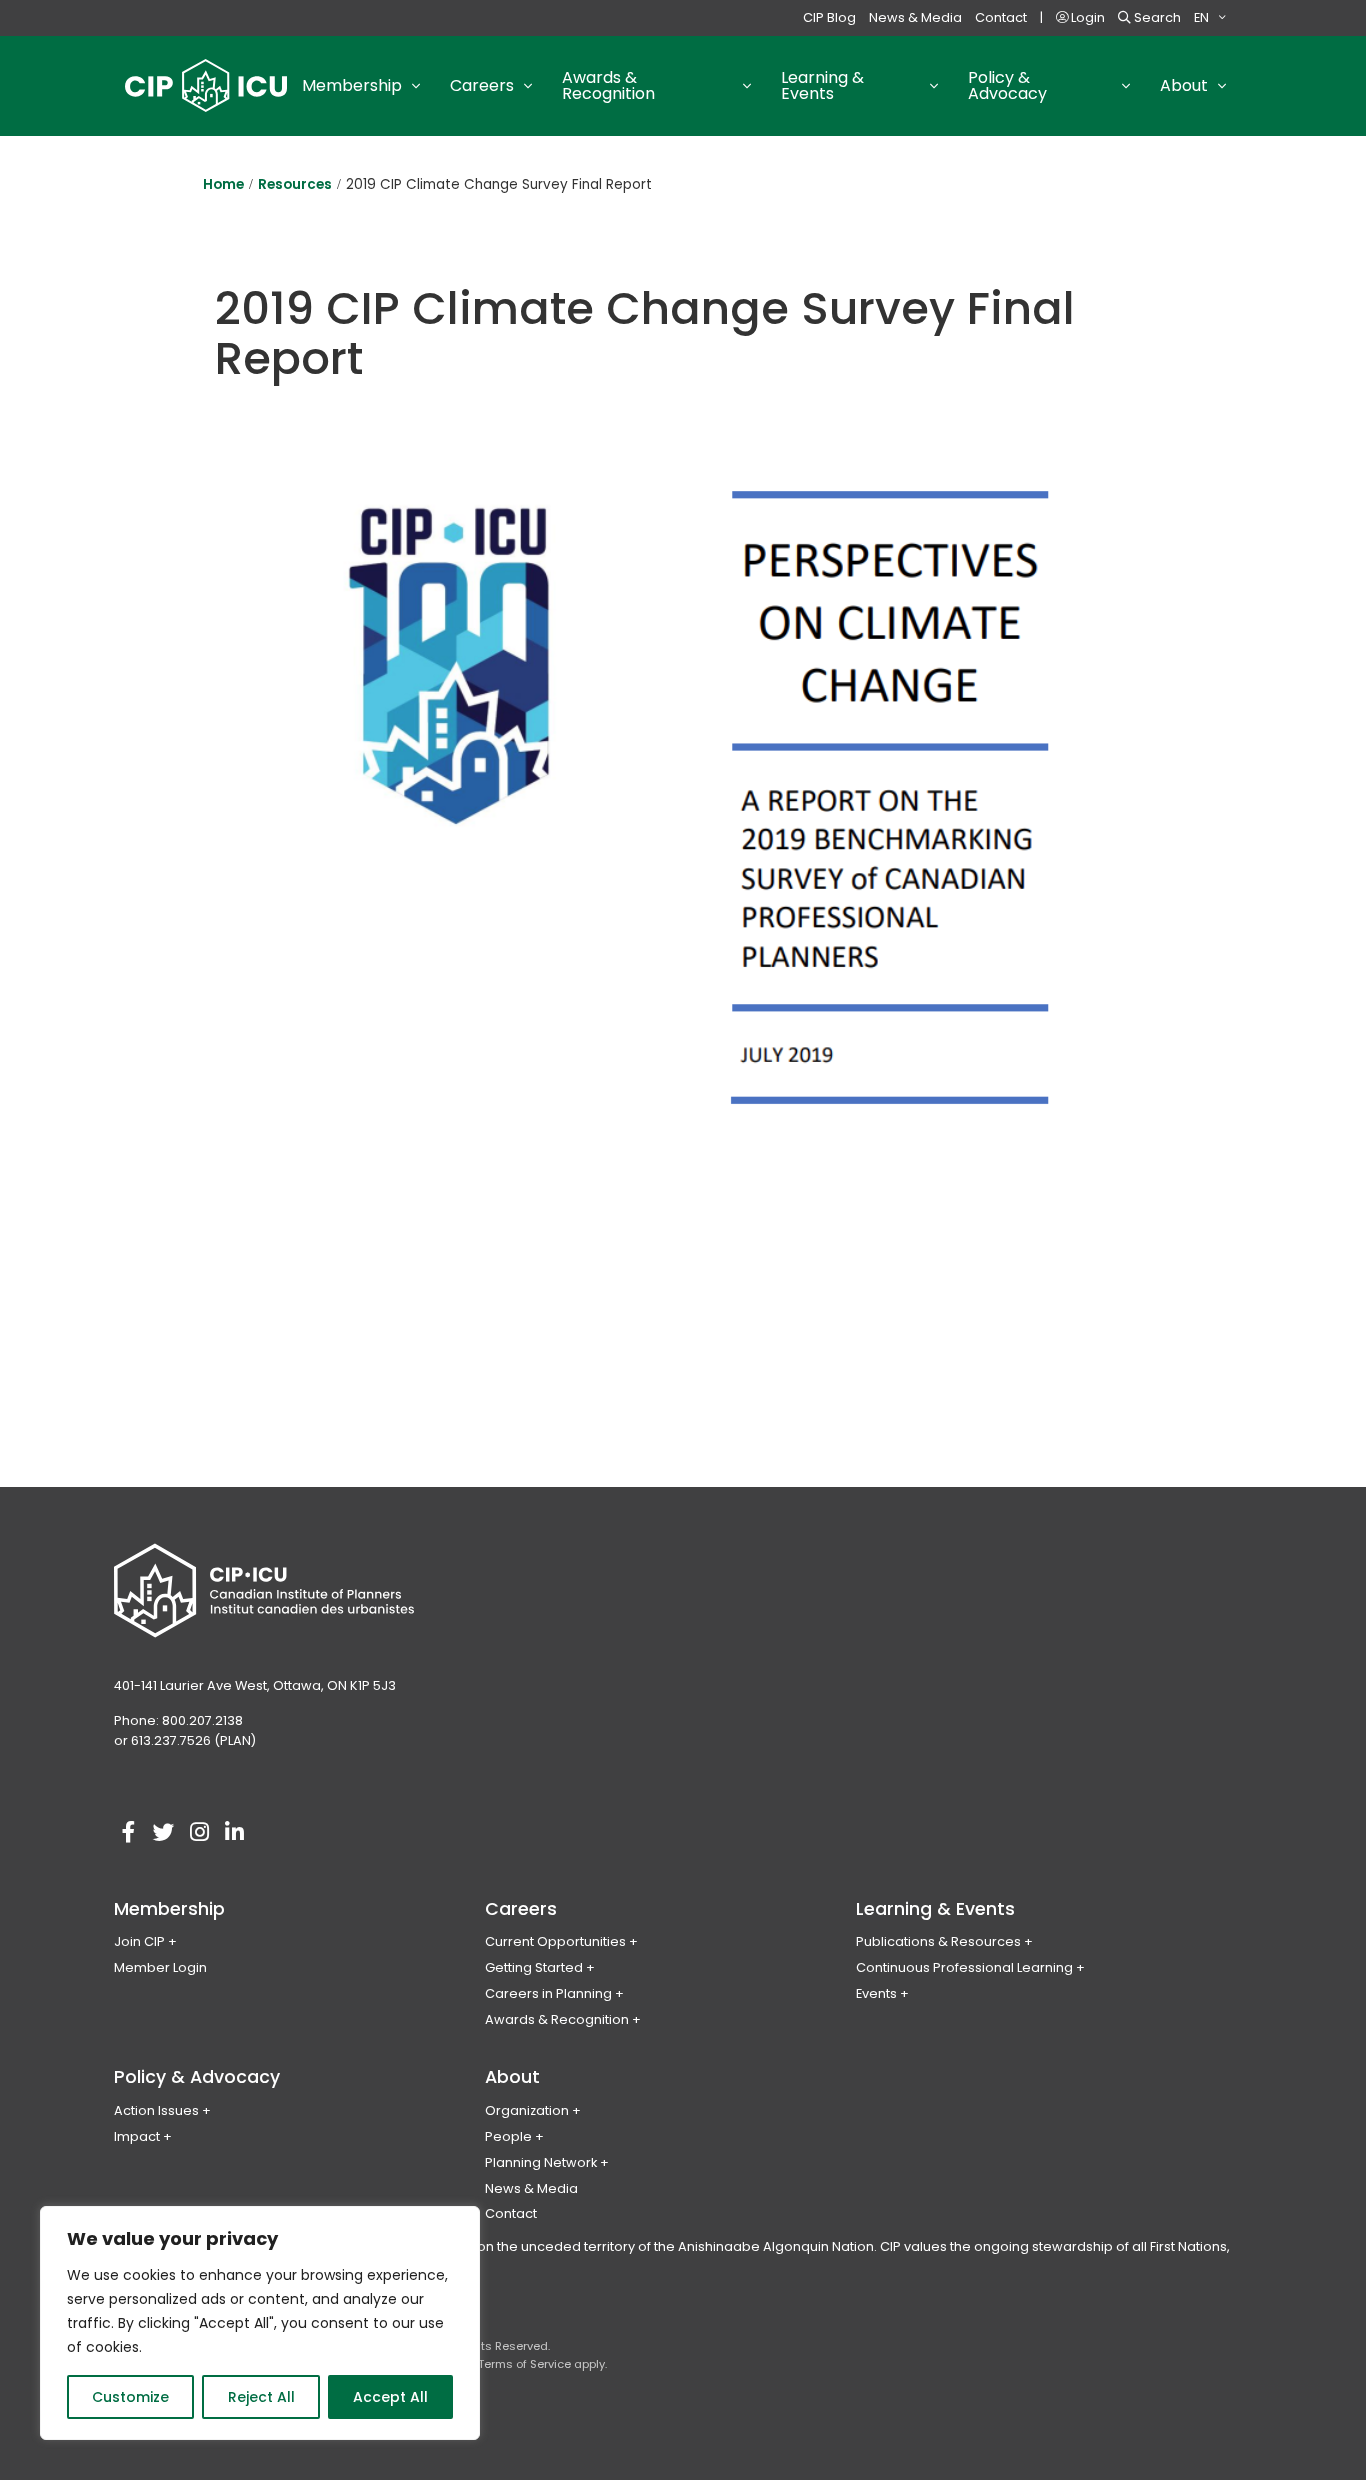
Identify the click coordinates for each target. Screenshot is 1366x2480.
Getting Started (534, 1967)
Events (876, 1993)
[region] (260, 2323)
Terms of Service (524, 2364)
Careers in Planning (548, 1993)
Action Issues (156, 2110)
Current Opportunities (555, 1941)
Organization (527, 2110)
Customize (130, 2397)
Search (1156, 17)
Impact (137, 2136)
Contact (1001, 17)
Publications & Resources (938, 1941)
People (508, 2136)
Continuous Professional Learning (964, 1967)
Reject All (261, 2397)
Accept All (390, 2397)
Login (1086, 17)
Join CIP (139, 1941)
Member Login (160, 1967)
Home (223, 184)
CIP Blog (829, 17)
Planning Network (541, 2162)
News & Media (915, 17)
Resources (295, 184)
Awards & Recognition (557, 2019)
